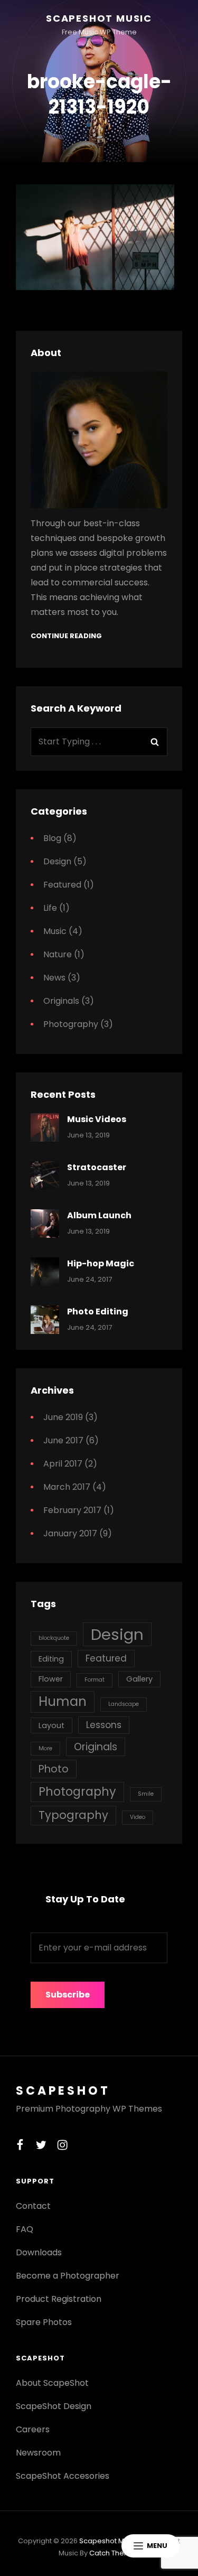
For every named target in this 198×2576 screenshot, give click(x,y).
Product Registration (59, 2299)
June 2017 (63, 1440)
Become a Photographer (68, 2276)
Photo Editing (98, 1312)
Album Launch (99, 1215)
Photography (71, 1024)
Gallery (139, 1679)
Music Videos (97, 1119)
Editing (51, 1659)
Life (50, 908)
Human (63, 1701)
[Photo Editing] (45, 1320)
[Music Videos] (45, 1127)
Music (55, 931)
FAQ (25, 2229)
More (45, 1748)
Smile (146, 1794)
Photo (54, 1769)
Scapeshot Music (99, 18)
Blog (52, 838)
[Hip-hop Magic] (45, 1272)
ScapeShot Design (54, 2406)
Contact (33, 2206)
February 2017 (72, 1510)
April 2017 (63, 1464)
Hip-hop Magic (101, 1263)
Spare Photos (44, 2322)
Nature (58, 954)
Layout (51, 1725)
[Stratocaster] (45, 1175)
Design (57, 861)
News (54, 978)
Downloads (39, 2252)
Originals (61, 1001)
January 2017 (70, 1533)
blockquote (54, 1638)
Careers (33, 2429)
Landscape (124, 1704)
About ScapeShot (52, 2383)
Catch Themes (114, 2553)
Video (138, 1817)
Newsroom (38, 2453)
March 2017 (67, 1487)
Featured (62, 885)
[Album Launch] (45, 1224)
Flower (51, 1679)
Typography (73, 1815)
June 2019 (63, 1417)
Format (95, 1680)
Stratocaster (97, 1167)
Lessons (104, 1725)
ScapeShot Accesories (63, 2476)
